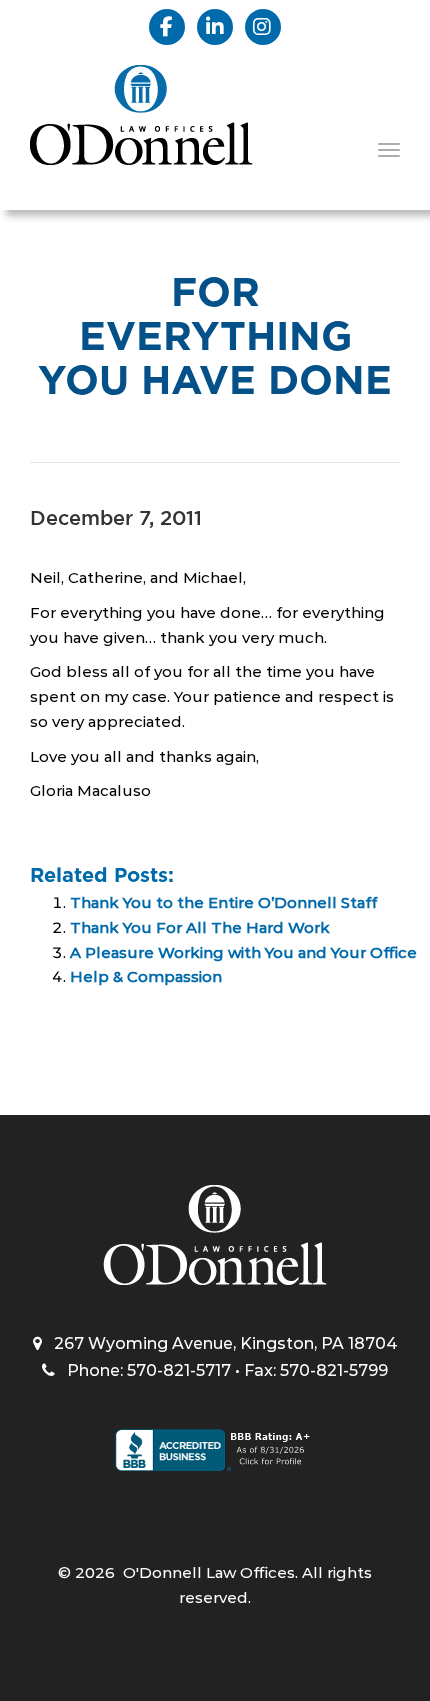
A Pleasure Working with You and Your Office (243, 952)
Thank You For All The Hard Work (200, 927)
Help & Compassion (146, 976)
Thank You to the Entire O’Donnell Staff (223, 902)
